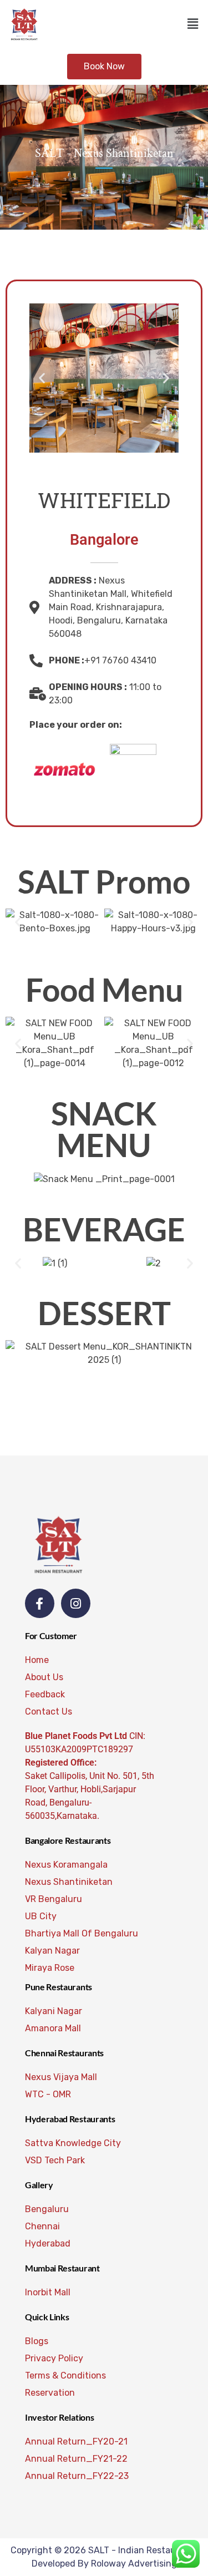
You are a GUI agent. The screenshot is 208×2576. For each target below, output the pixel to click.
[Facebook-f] (40, 1603)
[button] (193, 24)
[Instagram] (76, 1603)
